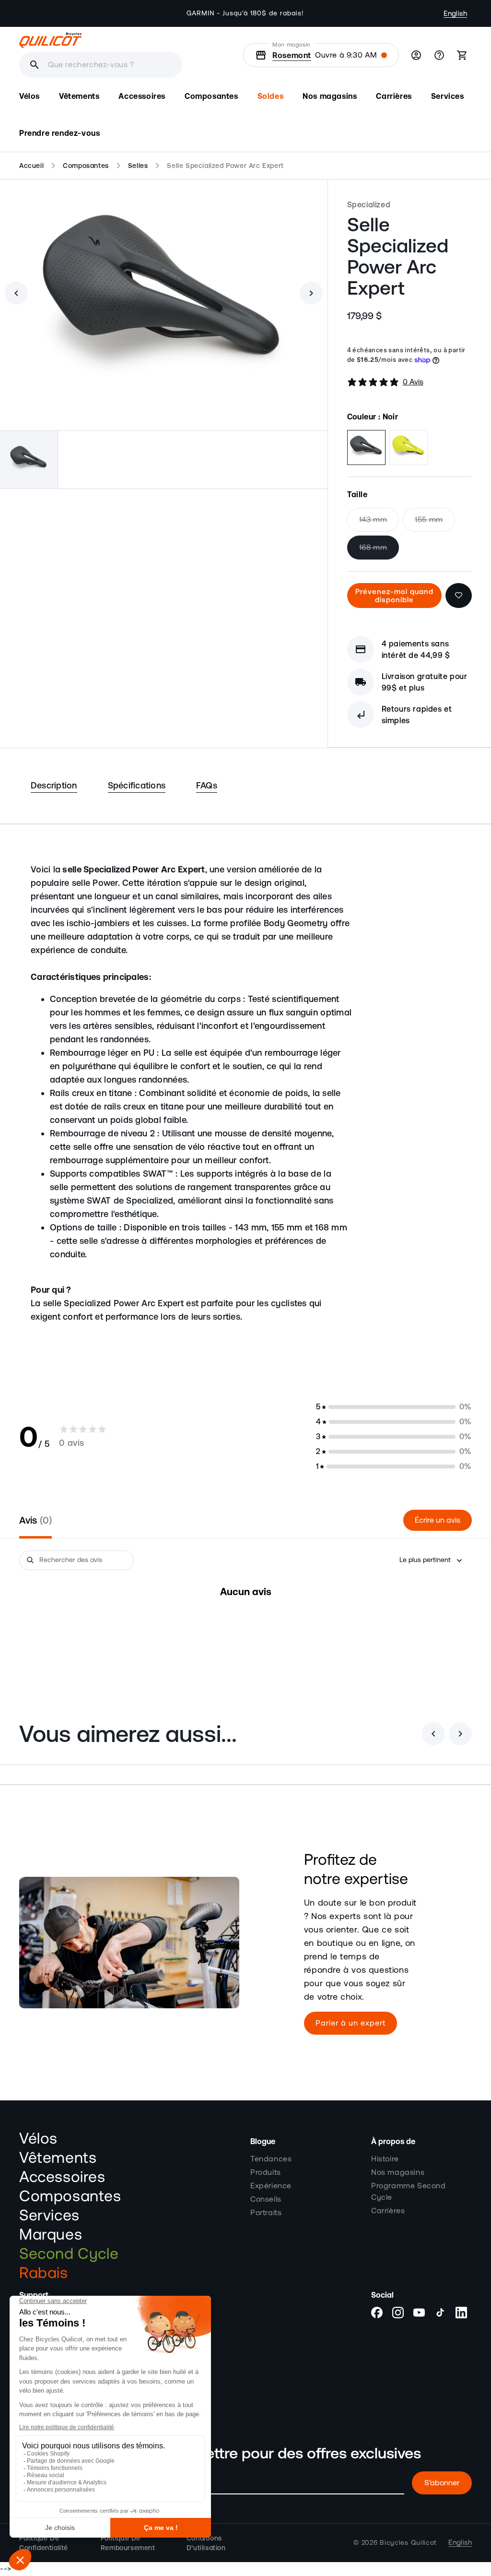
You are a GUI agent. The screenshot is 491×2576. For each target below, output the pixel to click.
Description (54, 785)
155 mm (435, 524)
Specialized (369, 204)
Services (49, 2216)
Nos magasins (398, 2172)
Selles (138, 166)
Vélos (38, 2139)
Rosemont (292, 55)
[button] (29, 96)
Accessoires (62, 2177)
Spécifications (137, 785)
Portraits (266, 2213)
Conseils (266, 2199)
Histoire (385, 2159)
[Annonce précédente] (160, 13)
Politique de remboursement (128, 2543)
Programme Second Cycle (409, 2192)
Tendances (271, 2159)
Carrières (388, 2211)
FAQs (207, 785)
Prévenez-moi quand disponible (394, 596)
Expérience (271, 2186)
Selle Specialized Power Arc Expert (225, 166)
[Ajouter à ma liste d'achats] (459, 596)
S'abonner (442, 2483)
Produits (266, 2172)
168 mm (379, 551)
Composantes (86, 166)
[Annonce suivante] (331, 13)
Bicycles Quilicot (408, 2543)
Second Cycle (69, 2254)
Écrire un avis (438, 1520)
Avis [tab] (34, 1520)
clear (71, 65)
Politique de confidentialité (44, 2543)
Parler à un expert (351, 2023)
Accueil (31, 166)
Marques (51, 2235)
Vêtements (58, 2158)
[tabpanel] (245, 1621)
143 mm (379, 524)
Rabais (44, 2273)
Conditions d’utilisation (206, 2543)
